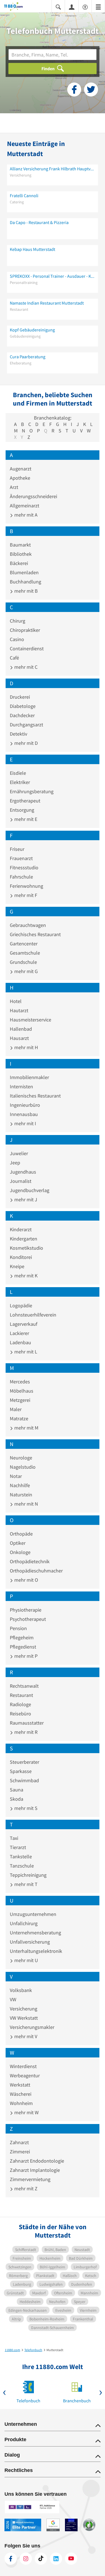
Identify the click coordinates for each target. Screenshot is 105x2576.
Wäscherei (21, 2094)
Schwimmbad (24, 1780)
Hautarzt (19, 1010)
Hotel (16, 1001)
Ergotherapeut (25, 801)
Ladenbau (20, 1342)
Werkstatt (20, 2085)
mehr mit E (25, 819)
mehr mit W (26, 2112)
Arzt (14, 487)
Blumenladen (24, 572)
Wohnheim (21, 2103)
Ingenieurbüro (25, 1105)
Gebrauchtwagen (28, 925)
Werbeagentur (25, 2075)
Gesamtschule (25, 953)
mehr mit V (25, 2036)
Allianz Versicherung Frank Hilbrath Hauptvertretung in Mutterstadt (53, 169)
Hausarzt (19, 1038)
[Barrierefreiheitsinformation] (85, 7)
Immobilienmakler (29, 1077)
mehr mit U (26, 1960)
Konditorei (21, 1257)
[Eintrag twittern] (91, 90)
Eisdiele (18, 773)
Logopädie (21, 1305)
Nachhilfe (20, 1485)
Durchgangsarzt (26, 725)
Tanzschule (22, 1866)
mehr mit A (25, 515)
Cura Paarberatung (28, 357)
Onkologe (20, 1552)
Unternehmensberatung (35, 1933)
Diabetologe (23, 706)
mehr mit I (25, 1123)
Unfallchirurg (24, 1923)
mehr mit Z (25, 2188)
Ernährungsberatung (32, 791)
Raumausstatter (27, 1723)
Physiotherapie (26, 1610)
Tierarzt (18, 1847)
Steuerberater (25, 1762)
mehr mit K (25, 1276)
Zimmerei (20, 2152)
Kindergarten (24, 1239)
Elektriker (20, 782)
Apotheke (20, 478)
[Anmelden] (72, 7)
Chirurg (17, 621)
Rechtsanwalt (24, 1686)
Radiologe (20, 1704)
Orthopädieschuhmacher (36, 1571)
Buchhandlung (25, 582)
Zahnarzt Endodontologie (37, 2161)
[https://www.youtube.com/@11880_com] (71, 2559)
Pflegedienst (23, 1647)
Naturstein (21, 1495)
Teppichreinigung (28, 1875)
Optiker (18, 1543)
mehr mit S (25, 1808)
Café (14, 658)
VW (13, 1999)
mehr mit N (26, 1504)
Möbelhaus (22, 1391)
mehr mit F (25, 895)
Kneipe (17, 1266)
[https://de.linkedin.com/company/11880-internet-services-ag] (56, 2559)
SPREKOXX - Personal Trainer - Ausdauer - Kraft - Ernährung (53, 276)
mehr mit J (25, 1199)
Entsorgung (22, 810)
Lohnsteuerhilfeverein (33, 1315)
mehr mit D (25, 743)
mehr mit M (26, 1428)
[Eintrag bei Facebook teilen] (74, 90)
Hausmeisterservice (31, 1020)
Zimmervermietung (30, 2179)
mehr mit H (26, 1047)
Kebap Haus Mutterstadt (32, 249)
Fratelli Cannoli (24, 196)
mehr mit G (25, 971)
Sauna (17, 1790)
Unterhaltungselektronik (36, 1951)
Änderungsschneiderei (33, 496)
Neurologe (21, 1458)
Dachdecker (22, 715)
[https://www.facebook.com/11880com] (11, 2559)
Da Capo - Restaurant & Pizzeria (39, 222)
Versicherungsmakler (32, 2027)
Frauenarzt (21, 858)
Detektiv (18, 734)
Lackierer (19, 1333)
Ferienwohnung (26, 886)
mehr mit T (25, 1884)
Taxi (14, 1838)
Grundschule (23, 962)
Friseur (17, 849)
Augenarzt (21, 469)
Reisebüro (20, 1714)
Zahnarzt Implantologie (35, 2170)
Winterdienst (23, 2066)
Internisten (21, 1086)
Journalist (21, 1181)
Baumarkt (20, 545)
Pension (18, 1628)
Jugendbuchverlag (30, 1190)
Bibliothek (21, 554)
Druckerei (20, 697)
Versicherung (24, 2009)
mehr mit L (25, 1352)
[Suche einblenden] (58, 7)
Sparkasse (21, 1771)
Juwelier (19, 1153)
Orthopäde (21, 1534)
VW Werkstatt (24, 2018)
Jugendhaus (23, 1172)
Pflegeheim (22, 1637)
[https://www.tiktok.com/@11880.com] (41, 2559)
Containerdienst (27, 648)
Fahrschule (21, 877)
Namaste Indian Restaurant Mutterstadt (47, 303)
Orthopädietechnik (30, 1561)
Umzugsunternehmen (33, 1914)
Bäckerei (19, 563)
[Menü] (98, 7)
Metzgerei (20, 1400)
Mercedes (20, 1382)
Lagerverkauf (24, 1324)
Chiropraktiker (25, 630)
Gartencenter (24, 944)
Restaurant (21, 1695)
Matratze (19, 1418)
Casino (17, 639)
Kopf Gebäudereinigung (32, 330)
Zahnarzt (19, 2142)
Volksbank (21, 1990)
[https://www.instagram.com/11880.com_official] (26, 2559)
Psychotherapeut (28, 1619)
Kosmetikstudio (26, 1248)
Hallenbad (21, 1029)
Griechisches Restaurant (35, 934)
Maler (16, 1409)
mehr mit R (25, 1732)
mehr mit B (25, 591)
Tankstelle (21, 1856)
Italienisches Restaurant (35, 1096)
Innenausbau (24, 1114)
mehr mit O (26, 1580)
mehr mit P (25, 1656)
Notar (16, 1476)
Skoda (17, 1799)
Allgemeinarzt (25, 506)
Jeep (15, 1163)
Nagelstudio (23, 1467)
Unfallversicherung (30, 1942)
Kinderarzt (21, 1229)
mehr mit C (25, 667)
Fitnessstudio (24, 867)
